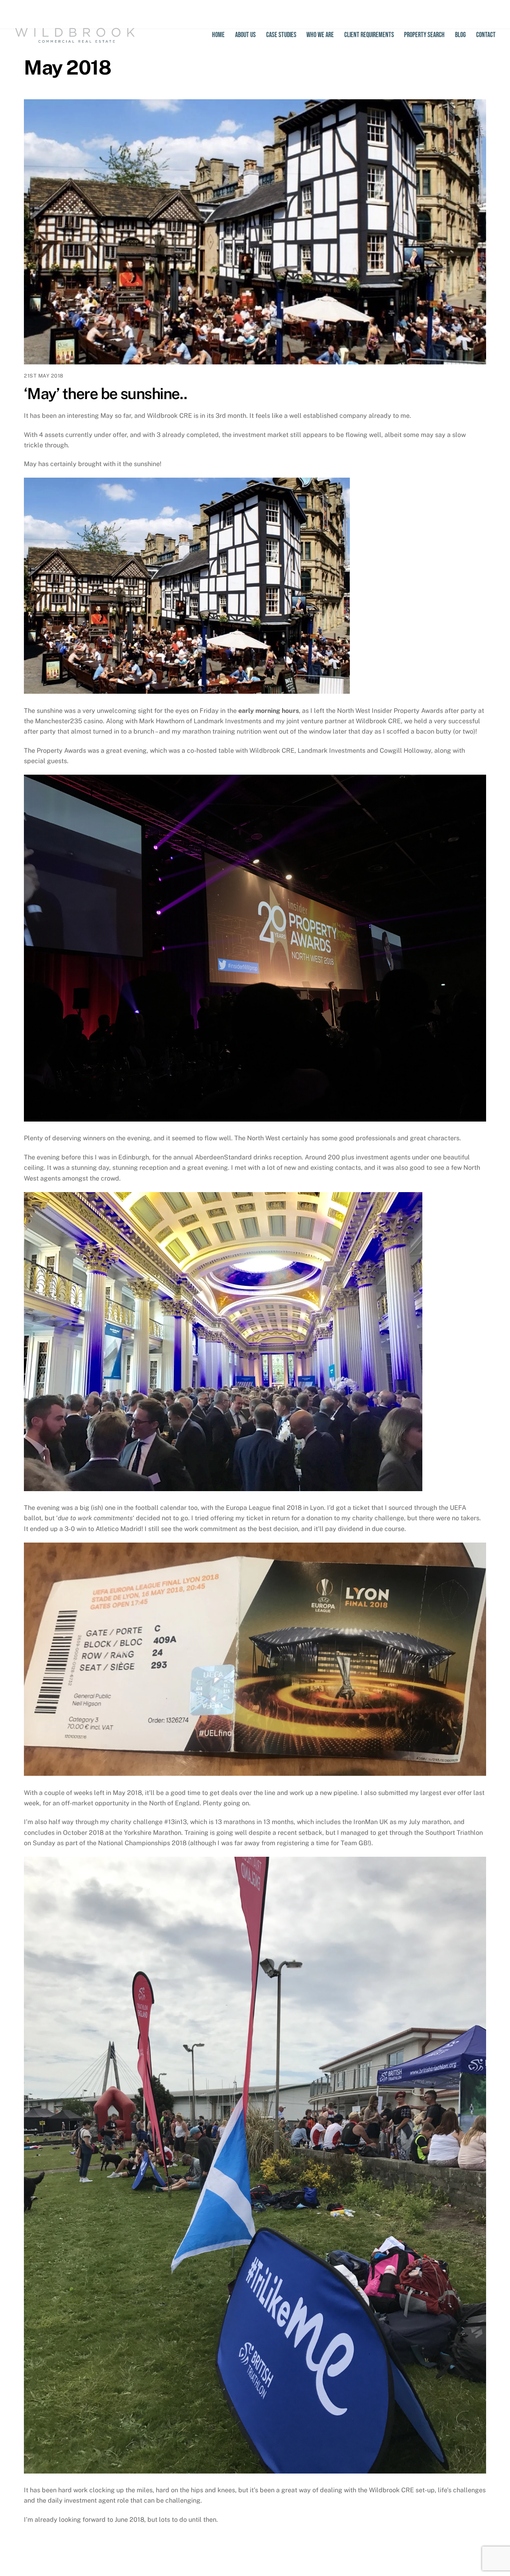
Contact (486, 35)
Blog (460, 35)
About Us (245, 35)
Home (218, 35)
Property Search (424, 35)
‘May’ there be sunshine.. (106, 394)
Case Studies (281, 35)
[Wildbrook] (75, 39)
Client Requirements (369, 35)
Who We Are (320, 35)
